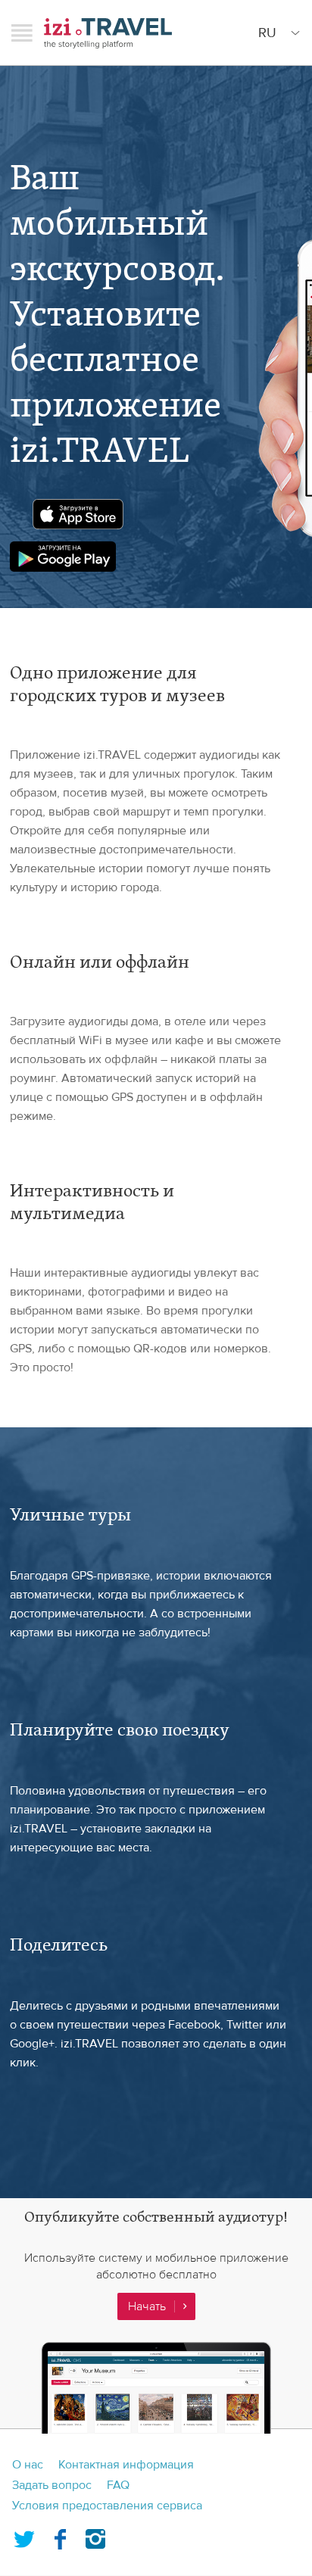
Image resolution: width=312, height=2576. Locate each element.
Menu (22, 33)
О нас (28, 2465)
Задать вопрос (52, 2485)
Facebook (60, 2536)
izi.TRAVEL (108, 33)
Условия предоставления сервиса (107, 2506)
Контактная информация (126, 2465)
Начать (147, 2306)
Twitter (24, 2536)
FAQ (118, 2485)
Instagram (95, 2536)
